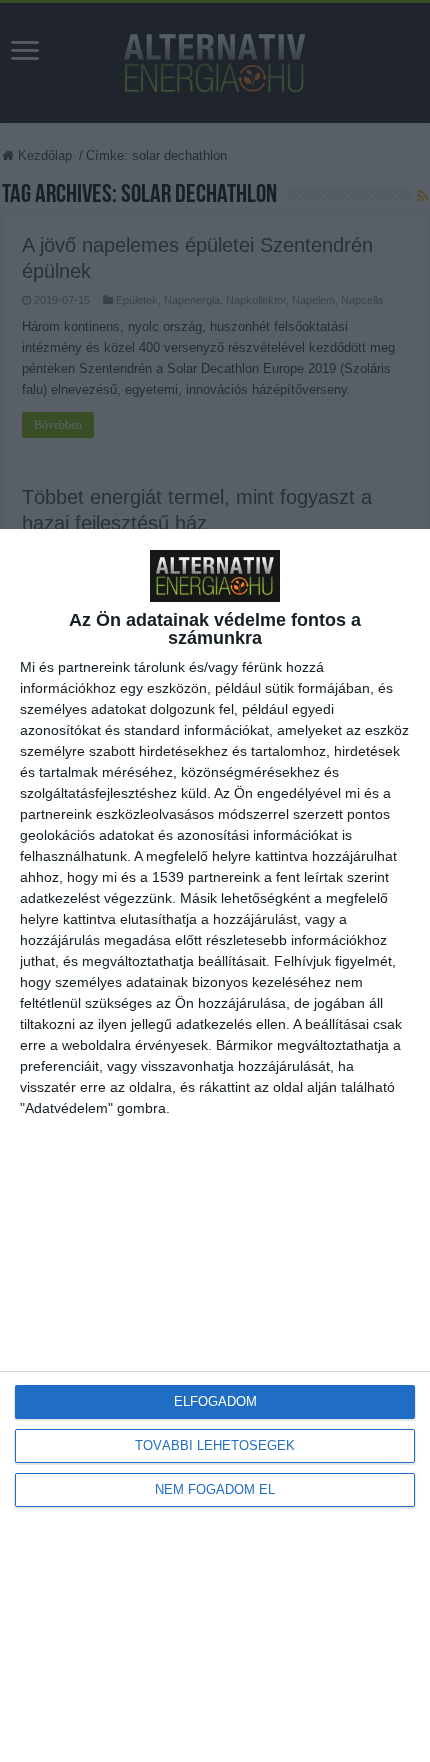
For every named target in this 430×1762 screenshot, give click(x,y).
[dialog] (215, 1145)
